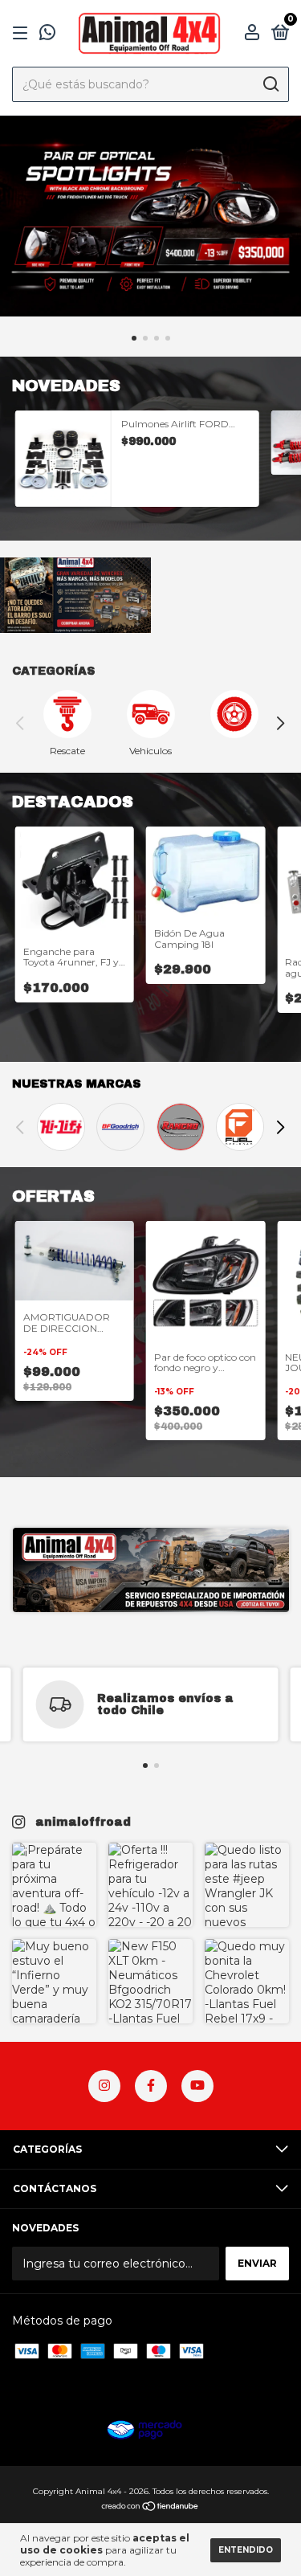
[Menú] (23, 33)
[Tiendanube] (150, 2508)
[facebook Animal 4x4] (151, 2086)
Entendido (246, 2550)
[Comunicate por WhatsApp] (47, 35)
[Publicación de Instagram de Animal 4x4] (54, 1885)
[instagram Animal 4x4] (104, 2086)
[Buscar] (270, 84)
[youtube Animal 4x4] (197, 2086)
